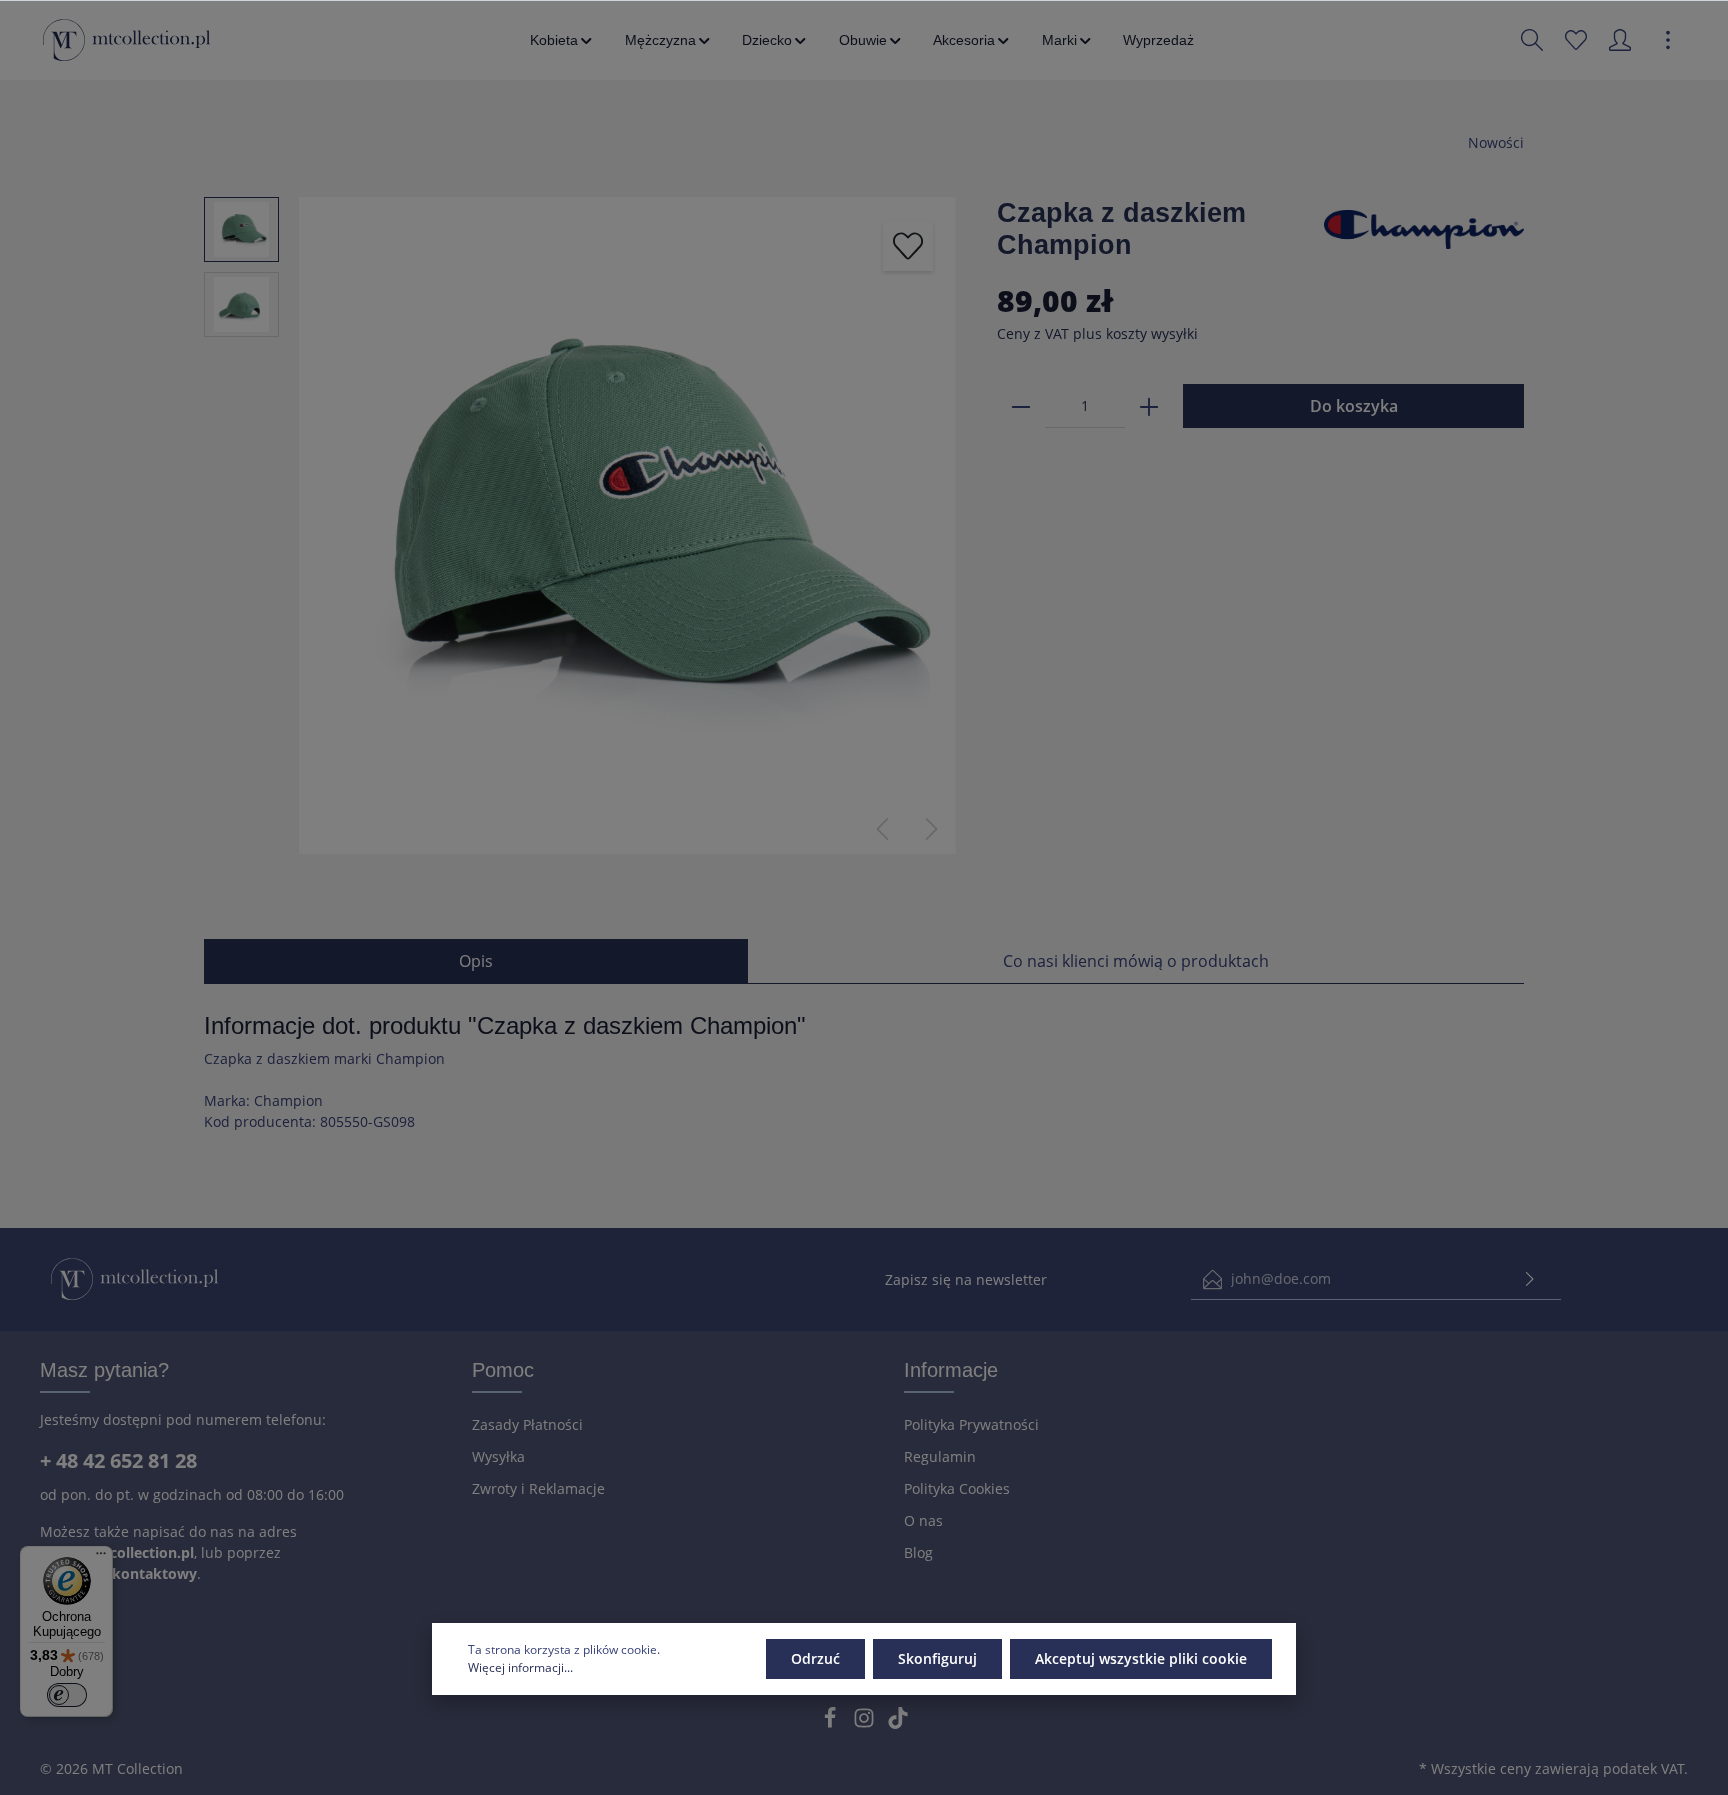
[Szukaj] (1532, 40)
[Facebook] (832, 1723)
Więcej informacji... (520, 1667)
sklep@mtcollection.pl (117, 1552)
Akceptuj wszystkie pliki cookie (1141, 1658)
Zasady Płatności (527, 1424)
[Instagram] (866, 1723)
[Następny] (932, 829)
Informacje (951, 1370)
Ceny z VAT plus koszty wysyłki (1097, 333)
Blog (918, 1552)
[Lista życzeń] (1576, 40)
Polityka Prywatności (971, 1424)
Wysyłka (498, 1456)
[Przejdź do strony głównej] (126, 40)
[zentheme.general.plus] (1149, 406)
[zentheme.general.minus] (1021, 406)
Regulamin (940, 1456)
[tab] (476, 961)
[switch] (67, 1695)
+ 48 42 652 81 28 (118, 1460)
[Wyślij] (1530, 1279)
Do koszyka (1354, 406)
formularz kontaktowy (118, 1573)
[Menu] (101, 1558)
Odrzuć (815, 1658)
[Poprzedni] (882, 829)
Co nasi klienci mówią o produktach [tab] (1136, 961)
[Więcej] (1668, 40)
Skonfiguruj (937, 1658)
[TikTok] (898, 1723)
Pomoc (503, 1370)
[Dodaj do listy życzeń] (908, 246)
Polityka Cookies (957, 1488)
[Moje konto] (1620, 40)
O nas (923, 1520)
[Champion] (1424, 227)
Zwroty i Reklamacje (538, 1488)
